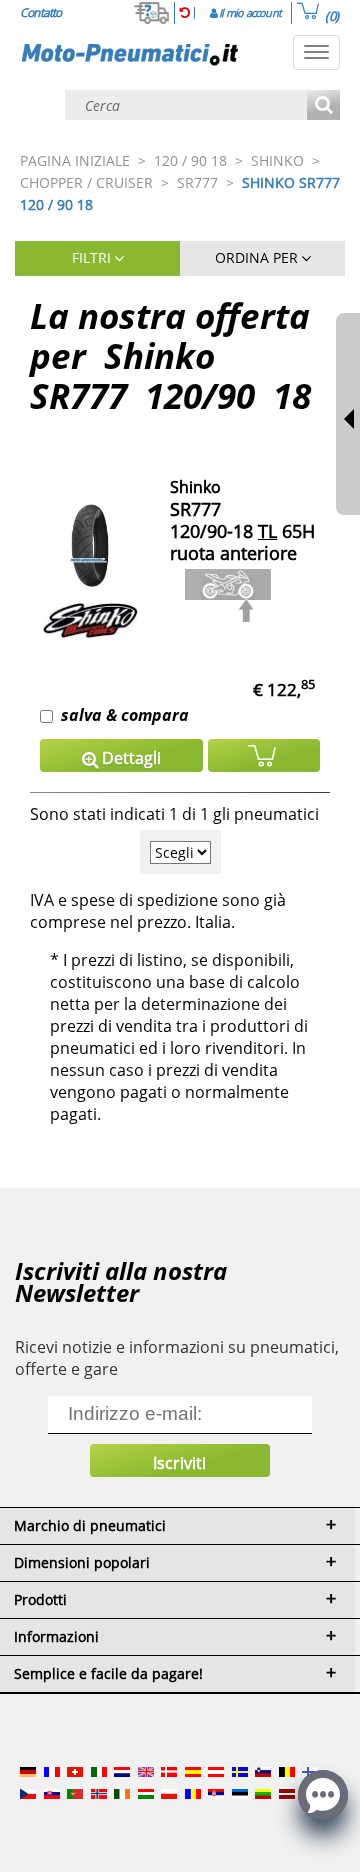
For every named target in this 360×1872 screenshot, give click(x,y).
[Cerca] (323, 106)
